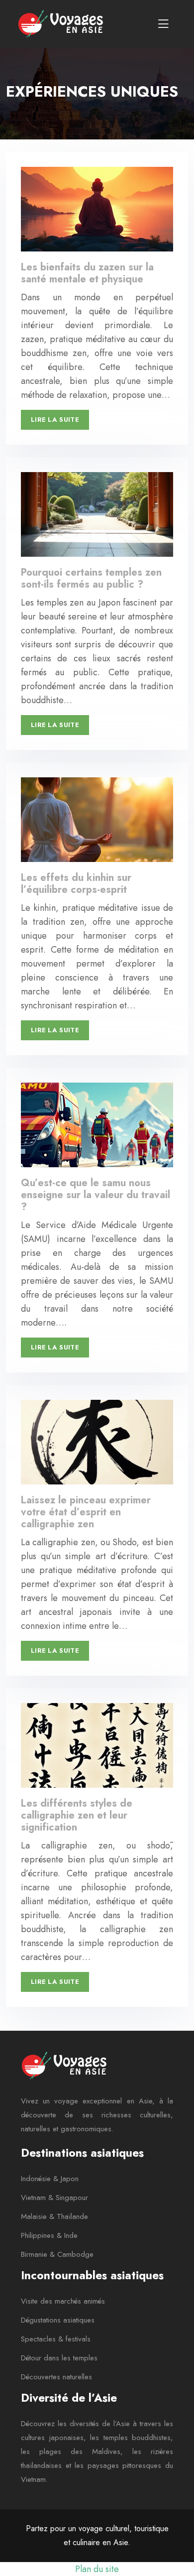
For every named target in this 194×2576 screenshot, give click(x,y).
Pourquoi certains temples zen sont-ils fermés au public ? (91, 578)
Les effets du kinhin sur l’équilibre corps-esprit (76, 884)
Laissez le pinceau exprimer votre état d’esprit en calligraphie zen (86, 1512)
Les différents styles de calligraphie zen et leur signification (77, 1815)
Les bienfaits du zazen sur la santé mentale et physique (87, 273)
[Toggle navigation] (163, 24)
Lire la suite (55, 420)
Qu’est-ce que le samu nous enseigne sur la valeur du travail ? (96, 1195)
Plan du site (97, 2569)
